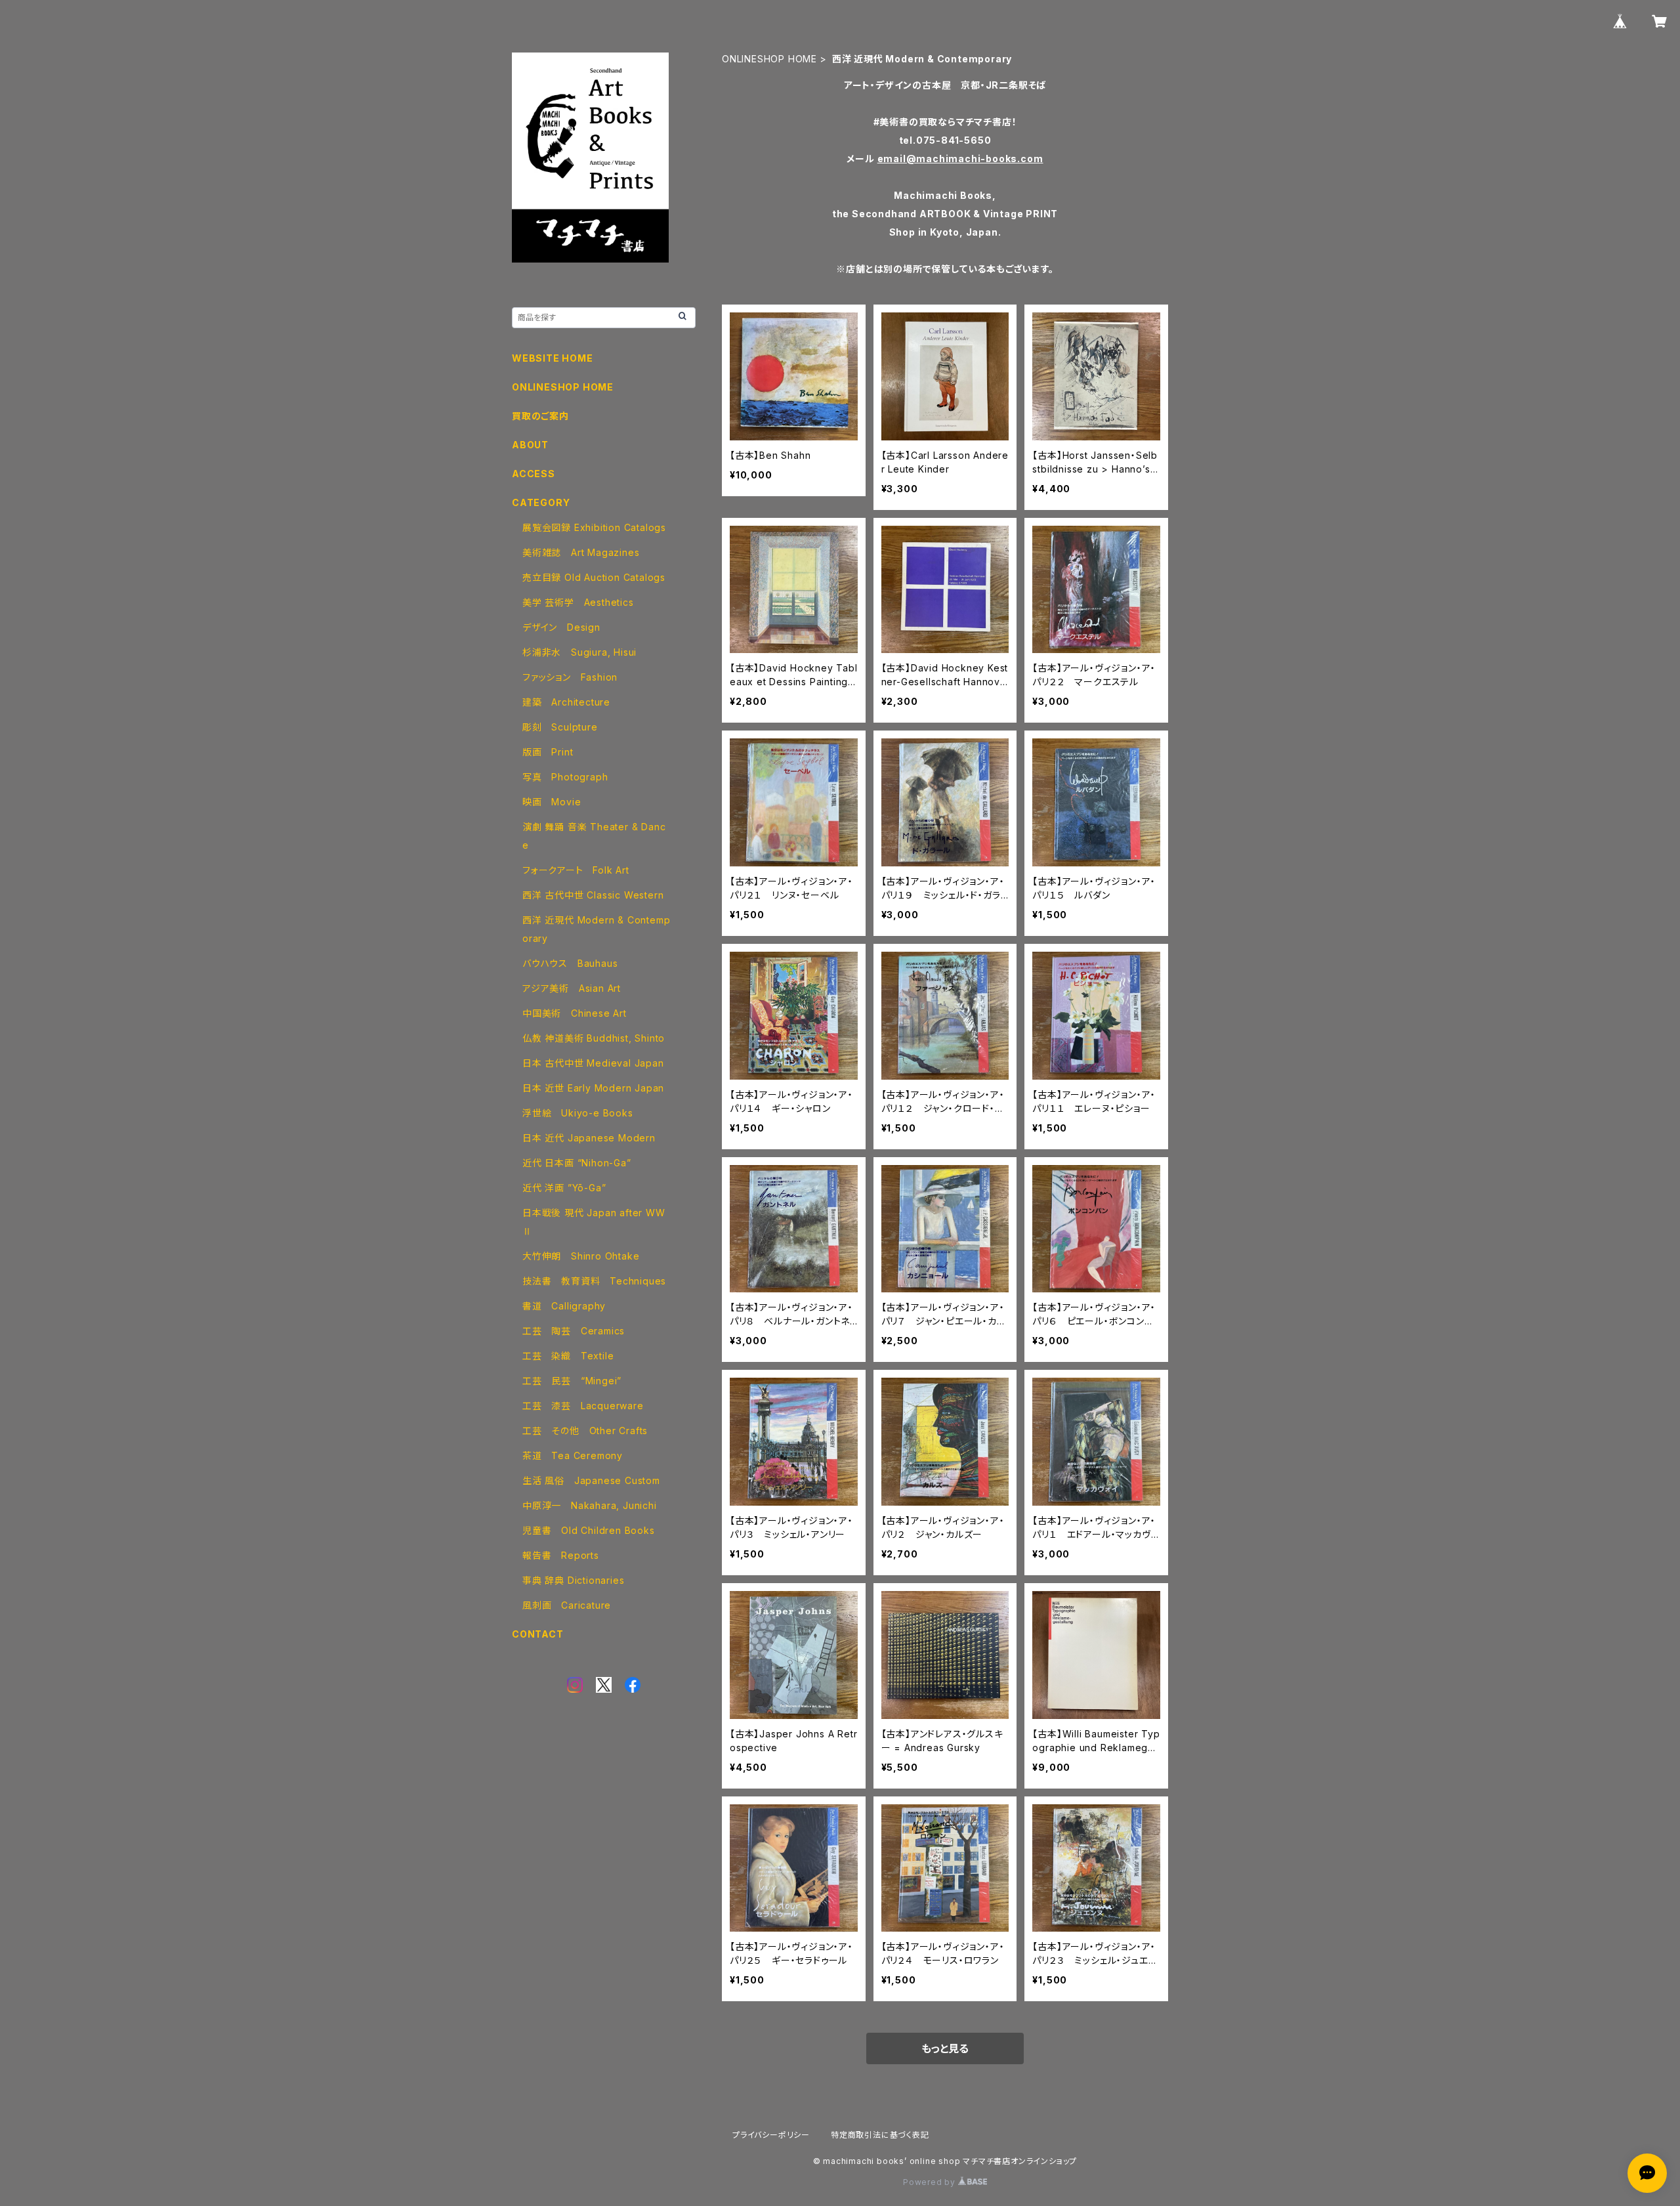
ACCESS (534, 474)
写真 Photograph (565, 777)
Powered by (931, 2182)
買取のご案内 (540, 416)
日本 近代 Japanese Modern (589, 1138)
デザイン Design (561, 627)
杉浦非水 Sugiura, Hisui (579, 652)
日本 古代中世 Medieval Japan (593, 1063)
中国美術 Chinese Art (575, 1013)
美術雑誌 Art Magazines (581, 552)
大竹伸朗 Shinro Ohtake (581, 1256)
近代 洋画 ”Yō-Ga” (564, 1188)
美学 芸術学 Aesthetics (578, 602)
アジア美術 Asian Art (572, 988)
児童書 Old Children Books (589, 1530)
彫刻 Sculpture (560, 727)
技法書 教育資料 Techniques (594, 1281)
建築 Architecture (566, 702)
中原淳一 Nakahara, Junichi (590, 1505)
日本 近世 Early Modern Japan (593, 1088)
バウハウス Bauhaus (570, 963)
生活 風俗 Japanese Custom (591, 1480)
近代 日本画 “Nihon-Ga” (577, 1163)
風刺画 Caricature (567, 1605)
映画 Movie (552, 802)
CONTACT (538, 1634)
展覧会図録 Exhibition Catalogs (594, 527)
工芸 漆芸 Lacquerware (583, 1406)
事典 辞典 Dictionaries (573, 1580)
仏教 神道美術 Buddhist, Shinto (594, 1038)
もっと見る (945, 2048)
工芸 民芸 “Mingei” (572, 1381)
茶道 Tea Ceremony (573, 1455)
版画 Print (548, 752)
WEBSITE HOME (553, 358)
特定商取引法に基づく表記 (880, 2135)
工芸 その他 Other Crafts (585, 1431)
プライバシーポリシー (771, 2135)
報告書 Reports (561, 1555)
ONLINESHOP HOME (769, 59)
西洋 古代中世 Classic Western (593, 895)
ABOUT (530, 445)
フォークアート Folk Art (576, 870)
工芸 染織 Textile (568, 1356)
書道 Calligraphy (564, 1306)
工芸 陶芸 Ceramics (574, 1331)
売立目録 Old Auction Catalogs (594, 577)
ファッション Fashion (570, 677)
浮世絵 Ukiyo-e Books (578, 1113)
